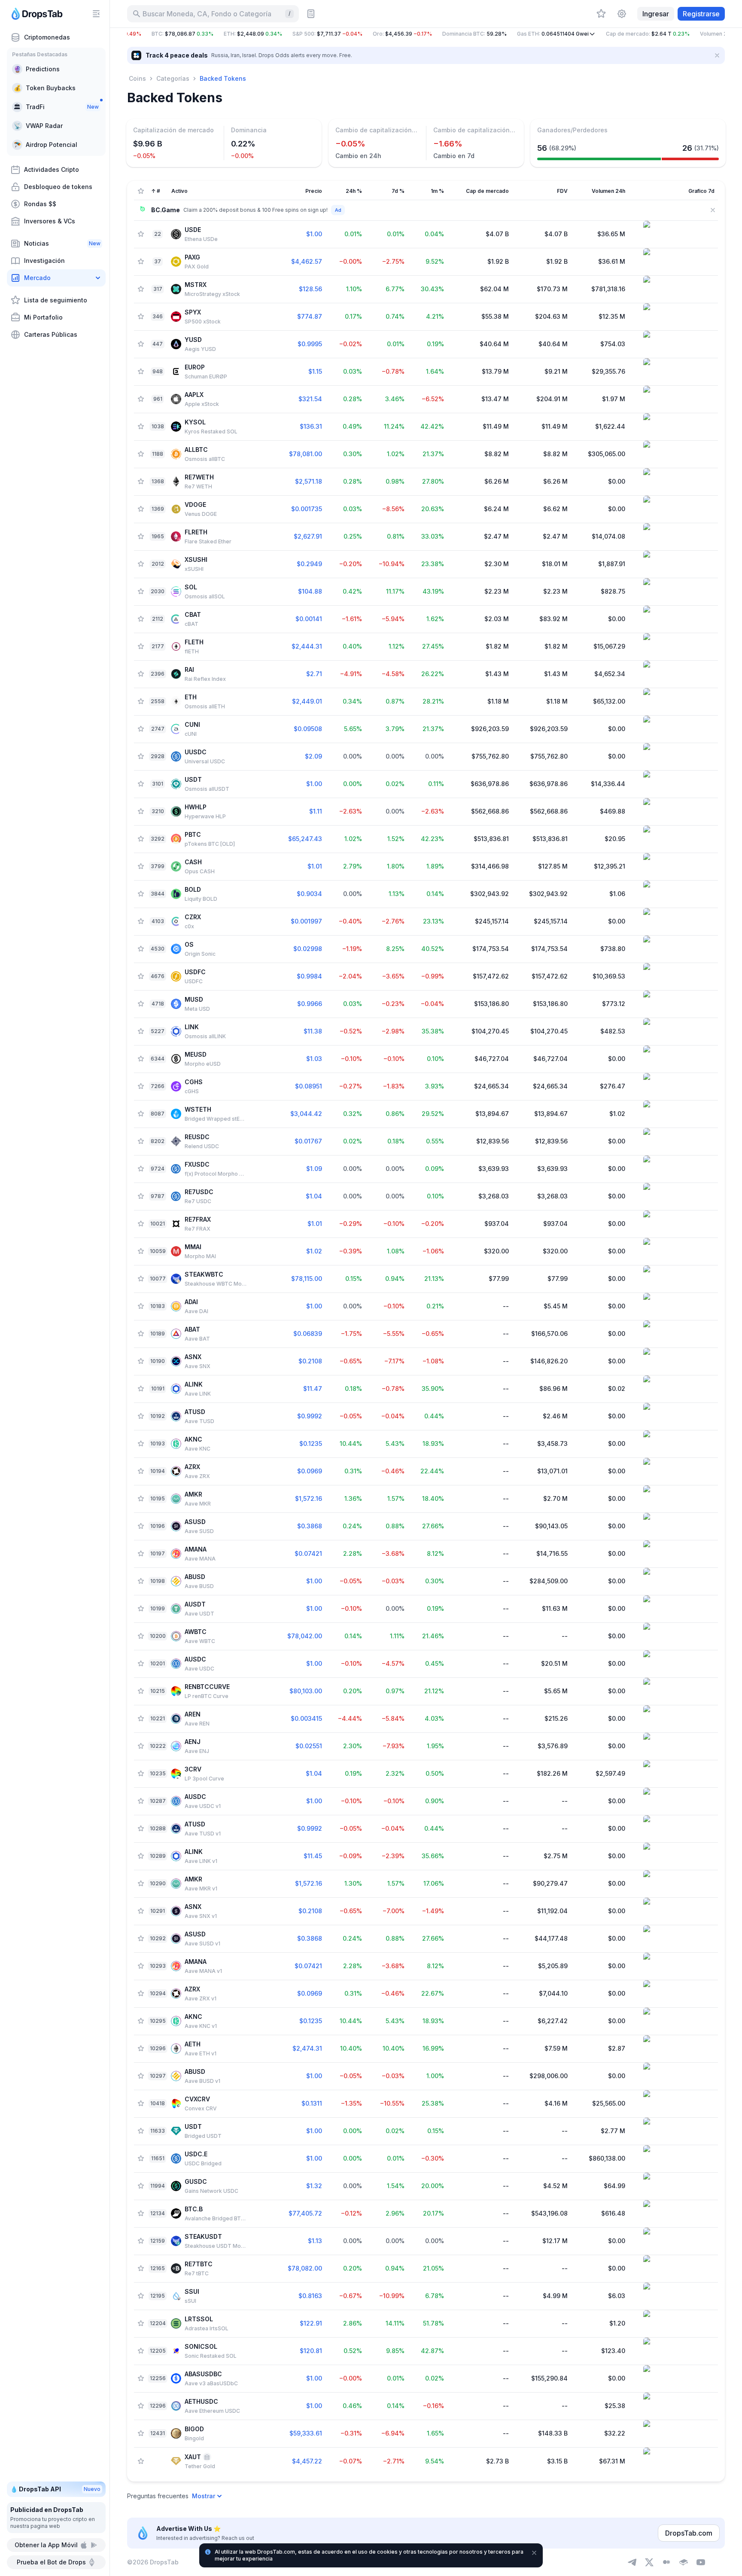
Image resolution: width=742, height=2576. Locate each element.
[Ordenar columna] (272, 191)
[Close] (717, 55)
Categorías (173, 78)
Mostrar (204, 2496)
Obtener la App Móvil (46, 2545)
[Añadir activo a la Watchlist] (141, 234)
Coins (137, 78)
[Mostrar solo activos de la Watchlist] (141, 191)
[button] (426, 34)
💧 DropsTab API (55, 2489)
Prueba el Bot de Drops (51, 2562)
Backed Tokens (223, 78)
